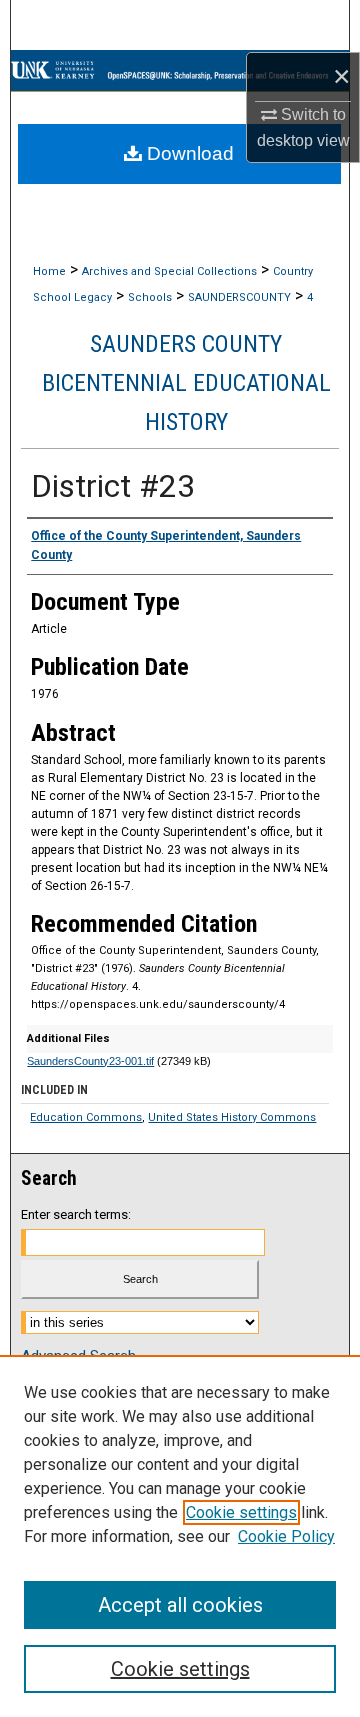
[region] (180, 1536)
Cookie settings (241, 1512)
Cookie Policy (286, 1536)
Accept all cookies (180, 1605)
